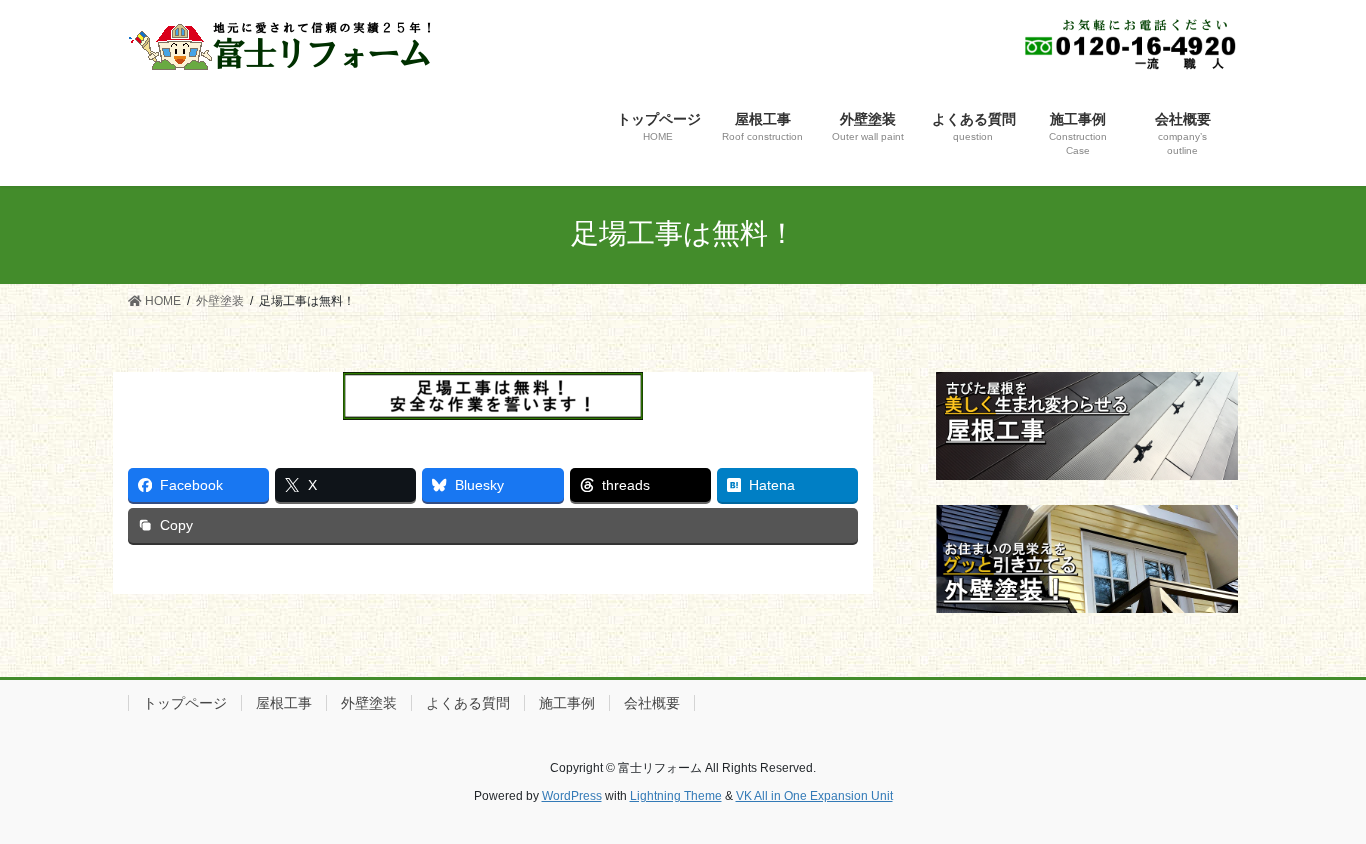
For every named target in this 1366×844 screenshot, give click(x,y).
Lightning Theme (676, 796)
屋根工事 (284, 703)
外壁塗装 (369, 703)
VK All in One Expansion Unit (814, 796)
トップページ (185, 703)
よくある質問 (468, 703)
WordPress (572, 796)
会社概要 (652, 703)
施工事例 (567, 703)
